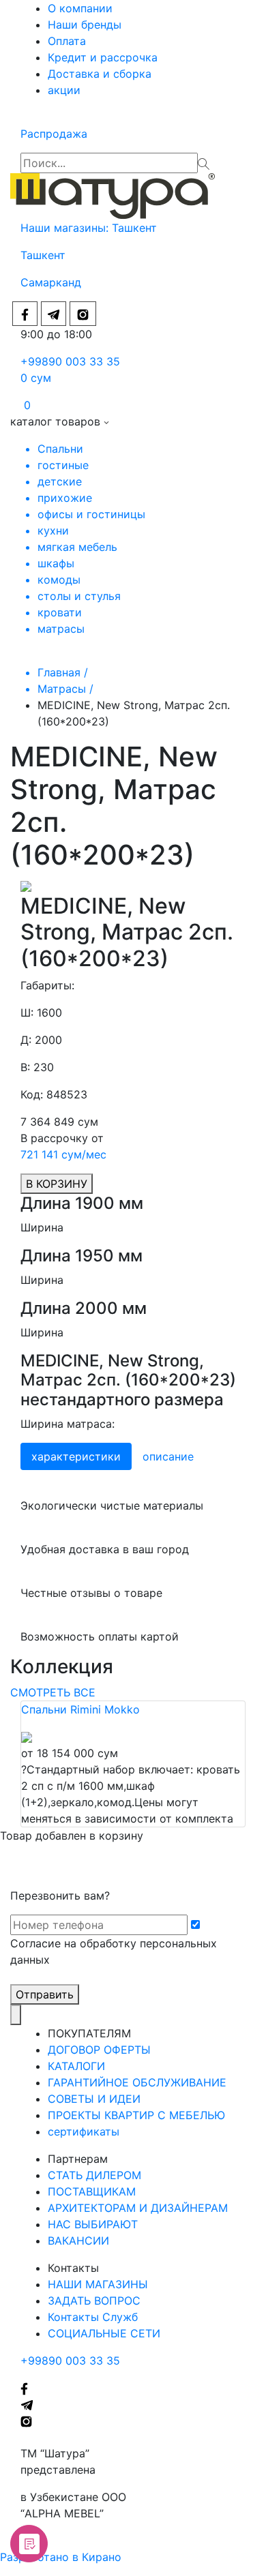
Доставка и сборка (100, 74)
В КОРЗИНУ (57, 1184)
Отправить (45, 1994)
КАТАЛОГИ (76, 2066)
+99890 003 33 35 (70, 361)
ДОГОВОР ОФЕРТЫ (99, 2050)
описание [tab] (168, 1456)
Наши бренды (85, 25)
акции (64, 90)
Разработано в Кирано (61, 2557)
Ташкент (136, 228)
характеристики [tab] (76, 1456)
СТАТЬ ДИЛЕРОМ (94, 2175)
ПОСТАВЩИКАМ (92, 2191)
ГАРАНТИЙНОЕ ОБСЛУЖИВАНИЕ (137, 2082)
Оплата (67, 41)
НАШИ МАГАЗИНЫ (98, 2284)
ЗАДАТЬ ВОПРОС (94, 2301)
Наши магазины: (66, 228)
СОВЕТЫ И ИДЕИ (94, 2099)
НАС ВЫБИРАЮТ (93, 2224)
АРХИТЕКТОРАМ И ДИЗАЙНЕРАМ (138, 2208)
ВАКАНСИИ (78, 2241)
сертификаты (84, 2131)
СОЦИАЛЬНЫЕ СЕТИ (104, 2333)
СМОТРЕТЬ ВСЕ (53, 1692)
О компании (80, 8)
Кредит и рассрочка (103, 57)
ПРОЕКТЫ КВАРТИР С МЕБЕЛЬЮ (136, 2115)
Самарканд (51, 282)
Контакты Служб (93, 2317)
